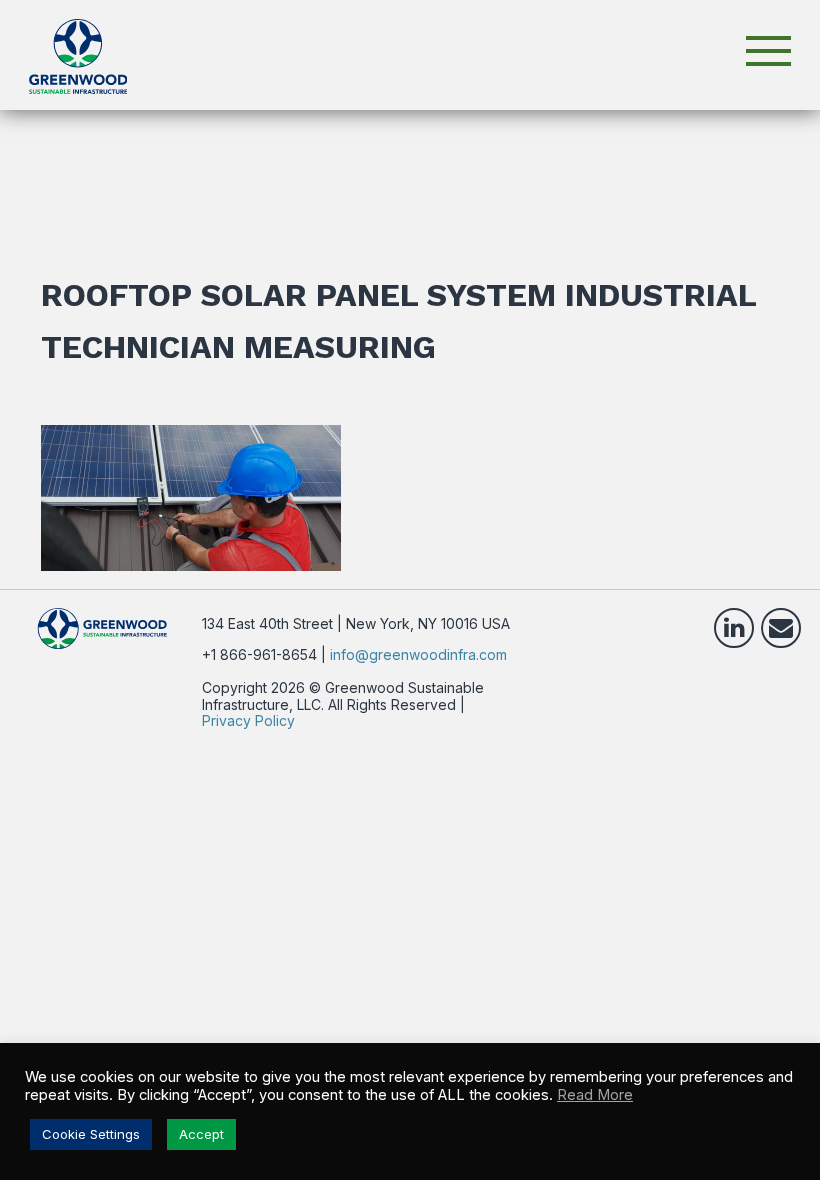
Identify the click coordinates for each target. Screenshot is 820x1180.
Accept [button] (201, 1134)
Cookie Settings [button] (91, 1134)
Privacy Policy (248, 720)
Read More (595, 1095)
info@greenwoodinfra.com (418, 654)
